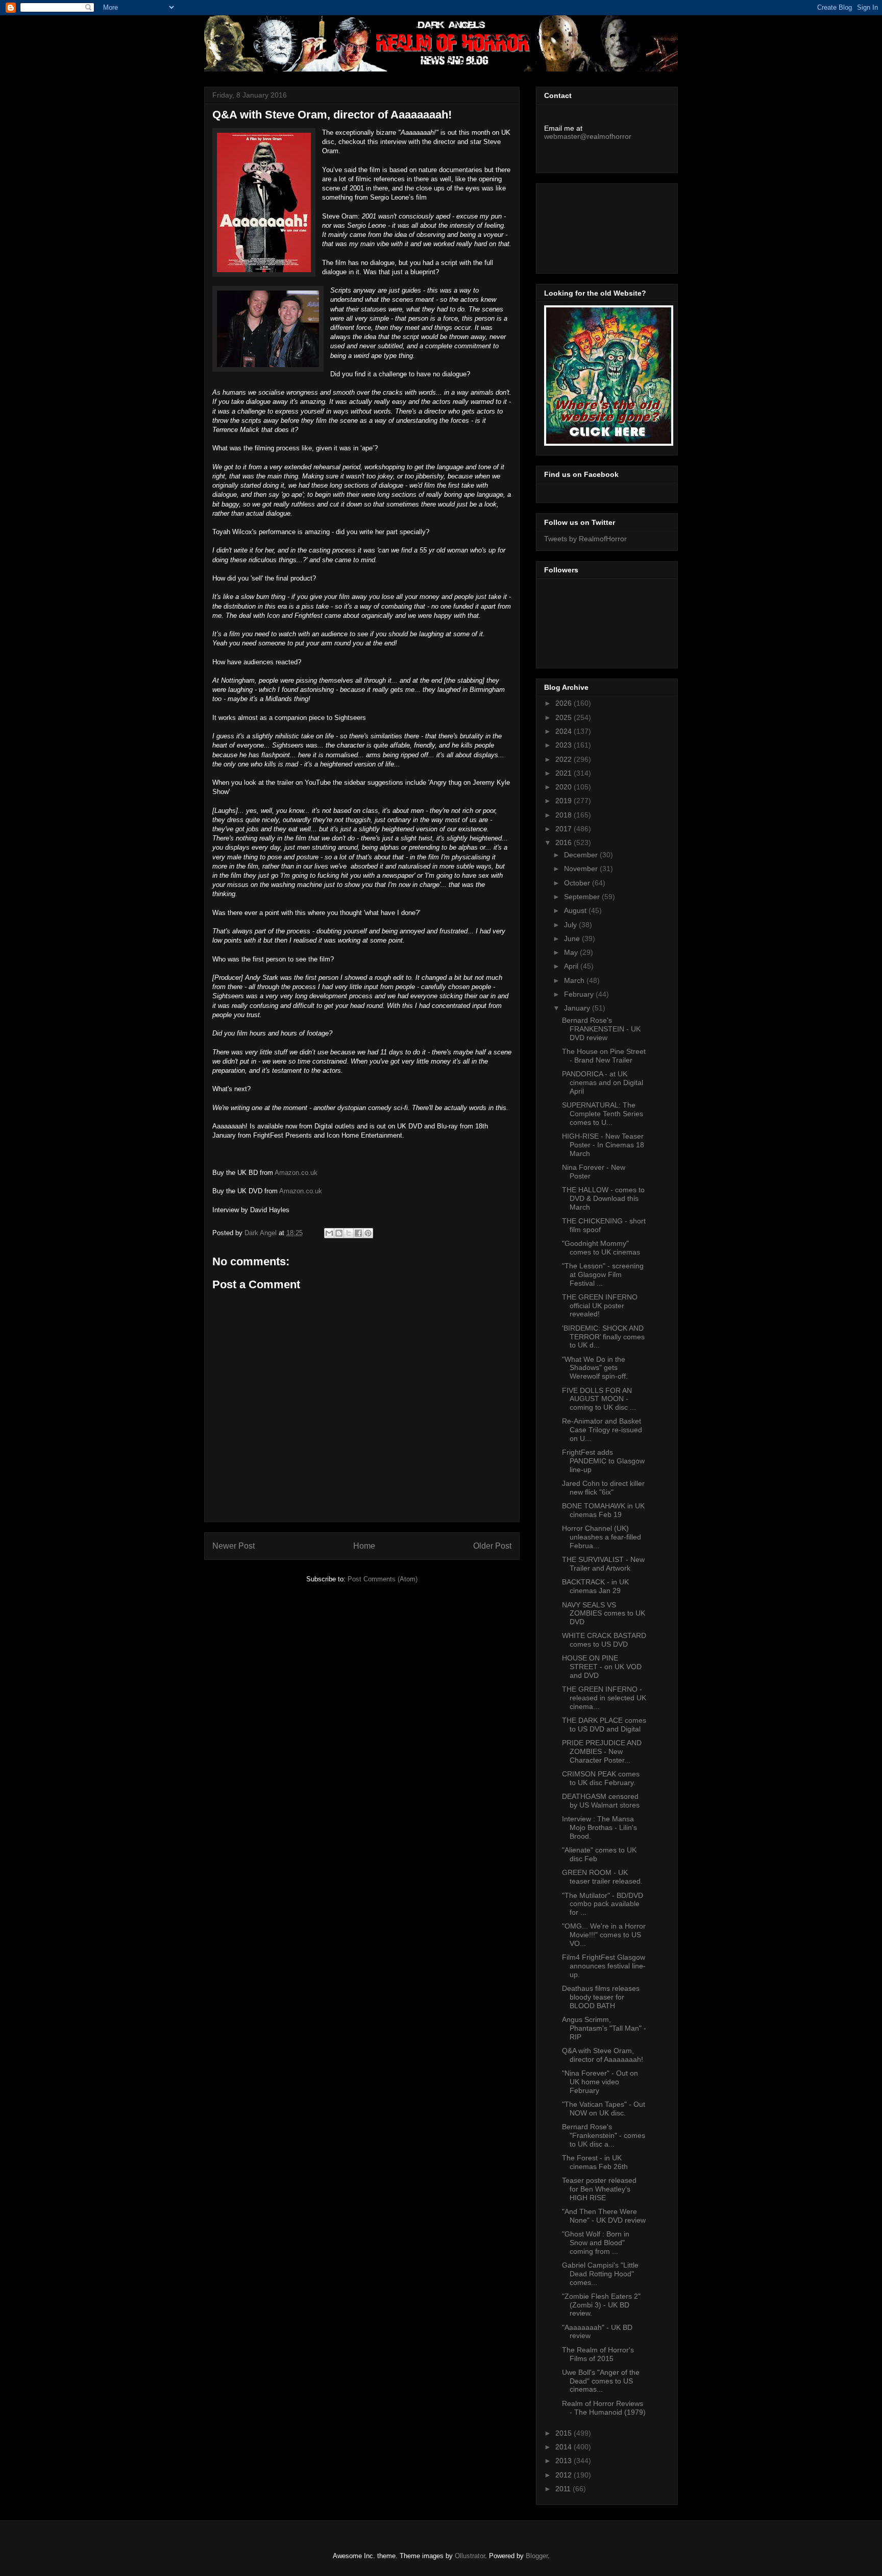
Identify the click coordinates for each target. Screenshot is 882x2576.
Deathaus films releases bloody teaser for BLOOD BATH (601, 1997)
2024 (565, 731)
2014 (565, 2447)
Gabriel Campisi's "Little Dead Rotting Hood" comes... (600, 2274)
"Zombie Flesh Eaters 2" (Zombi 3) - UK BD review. (601, 2305)
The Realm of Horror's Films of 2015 (598, 2354)
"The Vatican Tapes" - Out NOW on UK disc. (604, 2109)
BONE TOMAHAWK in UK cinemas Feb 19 (603, 1510)
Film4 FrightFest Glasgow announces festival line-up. (604, 1966)
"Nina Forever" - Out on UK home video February (600, 2082)
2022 (565, 759)
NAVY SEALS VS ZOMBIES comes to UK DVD (604, 1614)
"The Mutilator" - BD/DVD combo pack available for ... (603, 1904)
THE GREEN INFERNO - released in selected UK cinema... (604, 1698)
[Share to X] (349, 1233)
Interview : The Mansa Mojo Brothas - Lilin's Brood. (599, 1827)
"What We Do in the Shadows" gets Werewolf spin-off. (595, 1368)
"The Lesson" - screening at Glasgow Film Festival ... (603, 1274)
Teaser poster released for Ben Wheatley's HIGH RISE (599, 2189)
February (580, 994)
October (578, 883)
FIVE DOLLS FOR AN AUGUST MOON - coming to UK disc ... (599, 1399)
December (582, 855)
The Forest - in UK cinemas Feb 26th (595, 2162)
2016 (565, 842)
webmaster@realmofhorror (588, 136)
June (573, 938)
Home (364, 1546)
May (572, 952)
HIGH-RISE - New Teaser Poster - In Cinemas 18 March (603, 1145)
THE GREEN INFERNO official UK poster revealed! (600, 1306)
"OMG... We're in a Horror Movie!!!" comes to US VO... (604, 1935)
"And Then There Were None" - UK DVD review (604, 2216)
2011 (564, 2489)
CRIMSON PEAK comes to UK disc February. (601, 1778)
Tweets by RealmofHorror (585, 539)
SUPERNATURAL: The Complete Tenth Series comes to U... (603, 1114)
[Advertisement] (590, 226)
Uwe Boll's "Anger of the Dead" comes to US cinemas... (601, 2381)
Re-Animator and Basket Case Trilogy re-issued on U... (602, 1430)
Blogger (537, 2556)
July (571, 925)
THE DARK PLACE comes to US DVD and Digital (604, 1725)
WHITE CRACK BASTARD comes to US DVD (604, 1640)
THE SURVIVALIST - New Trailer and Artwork (603, 1564)
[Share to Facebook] (358, 1233)
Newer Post (234, 1546)
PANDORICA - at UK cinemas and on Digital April (603, 1082)
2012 (565, 2475)
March (575, 980)
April (572, 966)
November (582, 869)
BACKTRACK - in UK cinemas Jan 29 (595, 1586)
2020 (565, 787)
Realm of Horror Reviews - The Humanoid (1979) (604, 2408)
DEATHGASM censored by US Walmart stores (601, 1801)
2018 (565, 815)
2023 (565, 745)
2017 (565, 829)
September (583, 897)
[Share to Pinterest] (368, 1233)
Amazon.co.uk (296, 1173)
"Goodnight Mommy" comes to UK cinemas (601, 1248)
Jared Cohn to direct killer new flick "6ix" (603, 1488)
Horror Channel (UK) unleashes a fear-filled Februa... (602, 1537)
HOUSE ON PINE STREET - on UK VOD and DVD (602, 1667)
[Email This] (329, 1233)
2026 (565, 703)
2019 (565, 801)
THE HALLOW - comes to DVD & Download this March (603, 1198)
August (576, 910)
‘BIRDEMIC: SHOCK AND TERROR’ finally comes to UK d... (603, 1337)
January (578, 1008)
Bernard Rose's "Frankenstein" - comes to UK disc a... (604, 2135)
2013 (565, 2461)
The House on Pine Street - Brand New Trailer (604, 1056)
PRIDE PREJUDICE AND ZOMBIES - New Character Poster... (602, 1751)
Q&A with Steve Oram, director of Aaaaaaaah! (603, 2055)
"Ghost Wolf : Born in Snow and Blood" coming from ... (596, 2243)
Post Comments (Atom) (383, 1579)
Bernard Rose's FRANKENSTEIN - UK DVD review (601, 1029)
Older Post (492, 1546)
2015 (565, 2433)
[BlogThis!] (339, 1233)
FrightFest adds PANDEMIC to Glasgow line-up (603, 1461)
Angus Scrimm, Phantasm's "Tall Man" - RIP (604, 2028)
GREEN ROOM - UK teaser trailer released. (602, 1877)
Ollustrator (470, 2556)
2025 (565, 717)
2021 (565, 773)
